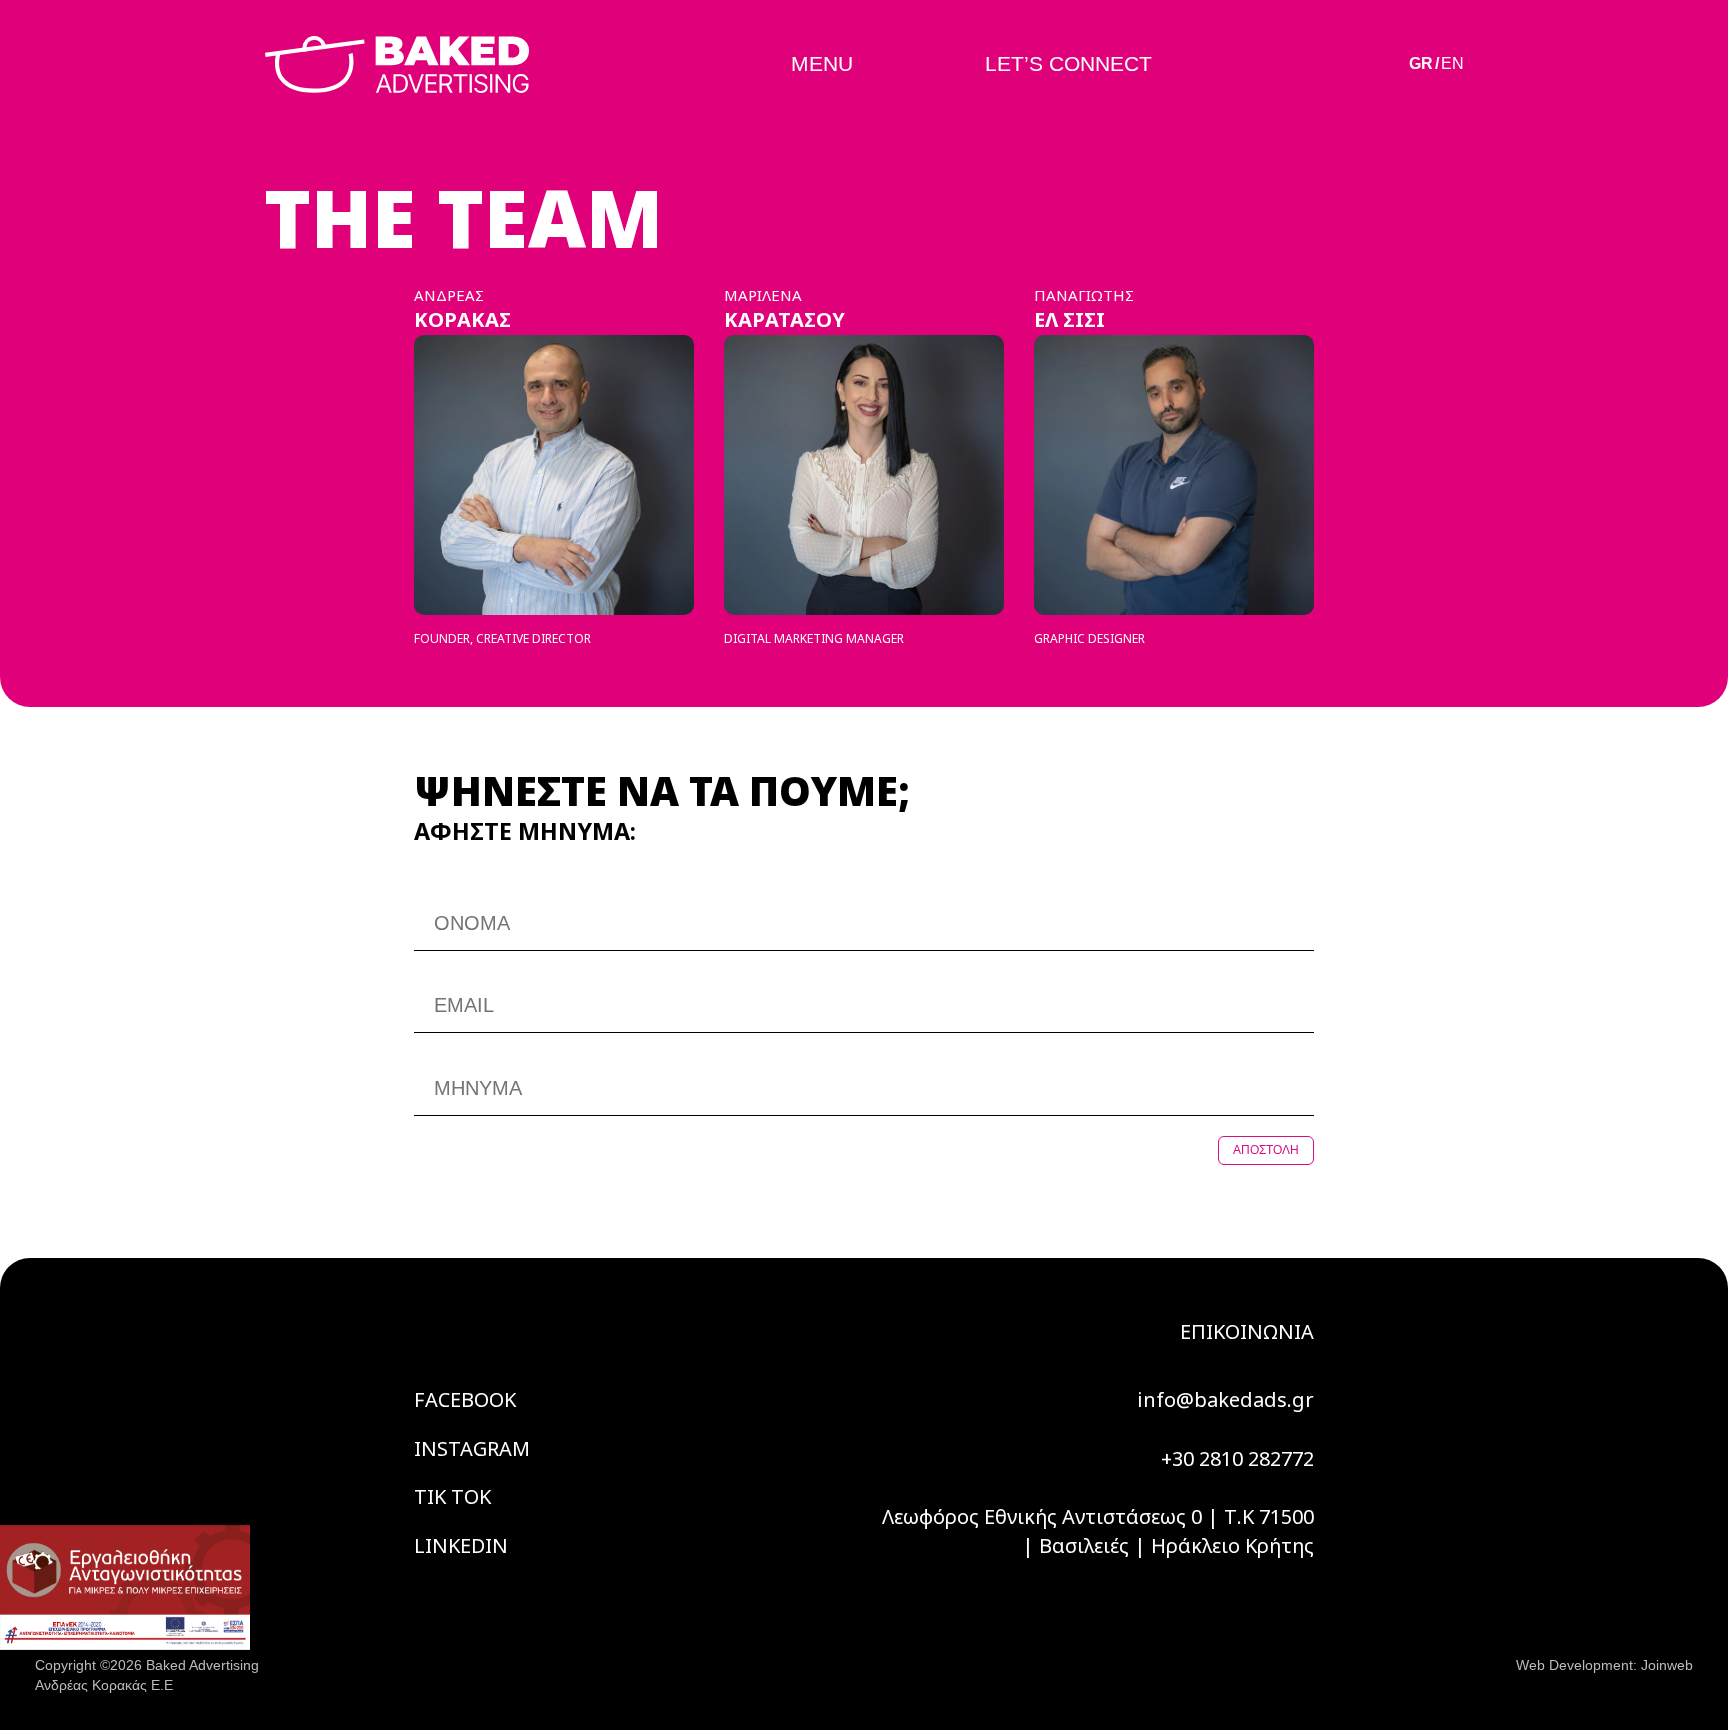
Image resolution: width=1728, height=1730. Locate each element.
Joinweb (1667, 1665)
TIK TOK (452, 1496)
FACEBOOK (465, 1399)
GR (1421, 63)
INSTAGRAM (472, 1448)
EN (1452, 63)
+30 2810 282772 (1237, 1458)
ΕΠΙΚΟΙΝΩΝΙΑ (1247, 1331)
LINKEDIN (461, 1545)
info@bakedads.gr (1225, 1399)
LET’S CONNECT (1068, 63)
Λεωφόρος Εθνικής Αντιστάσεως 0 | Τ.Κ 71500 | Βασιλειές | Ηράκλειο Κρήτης (1098, 1531)
